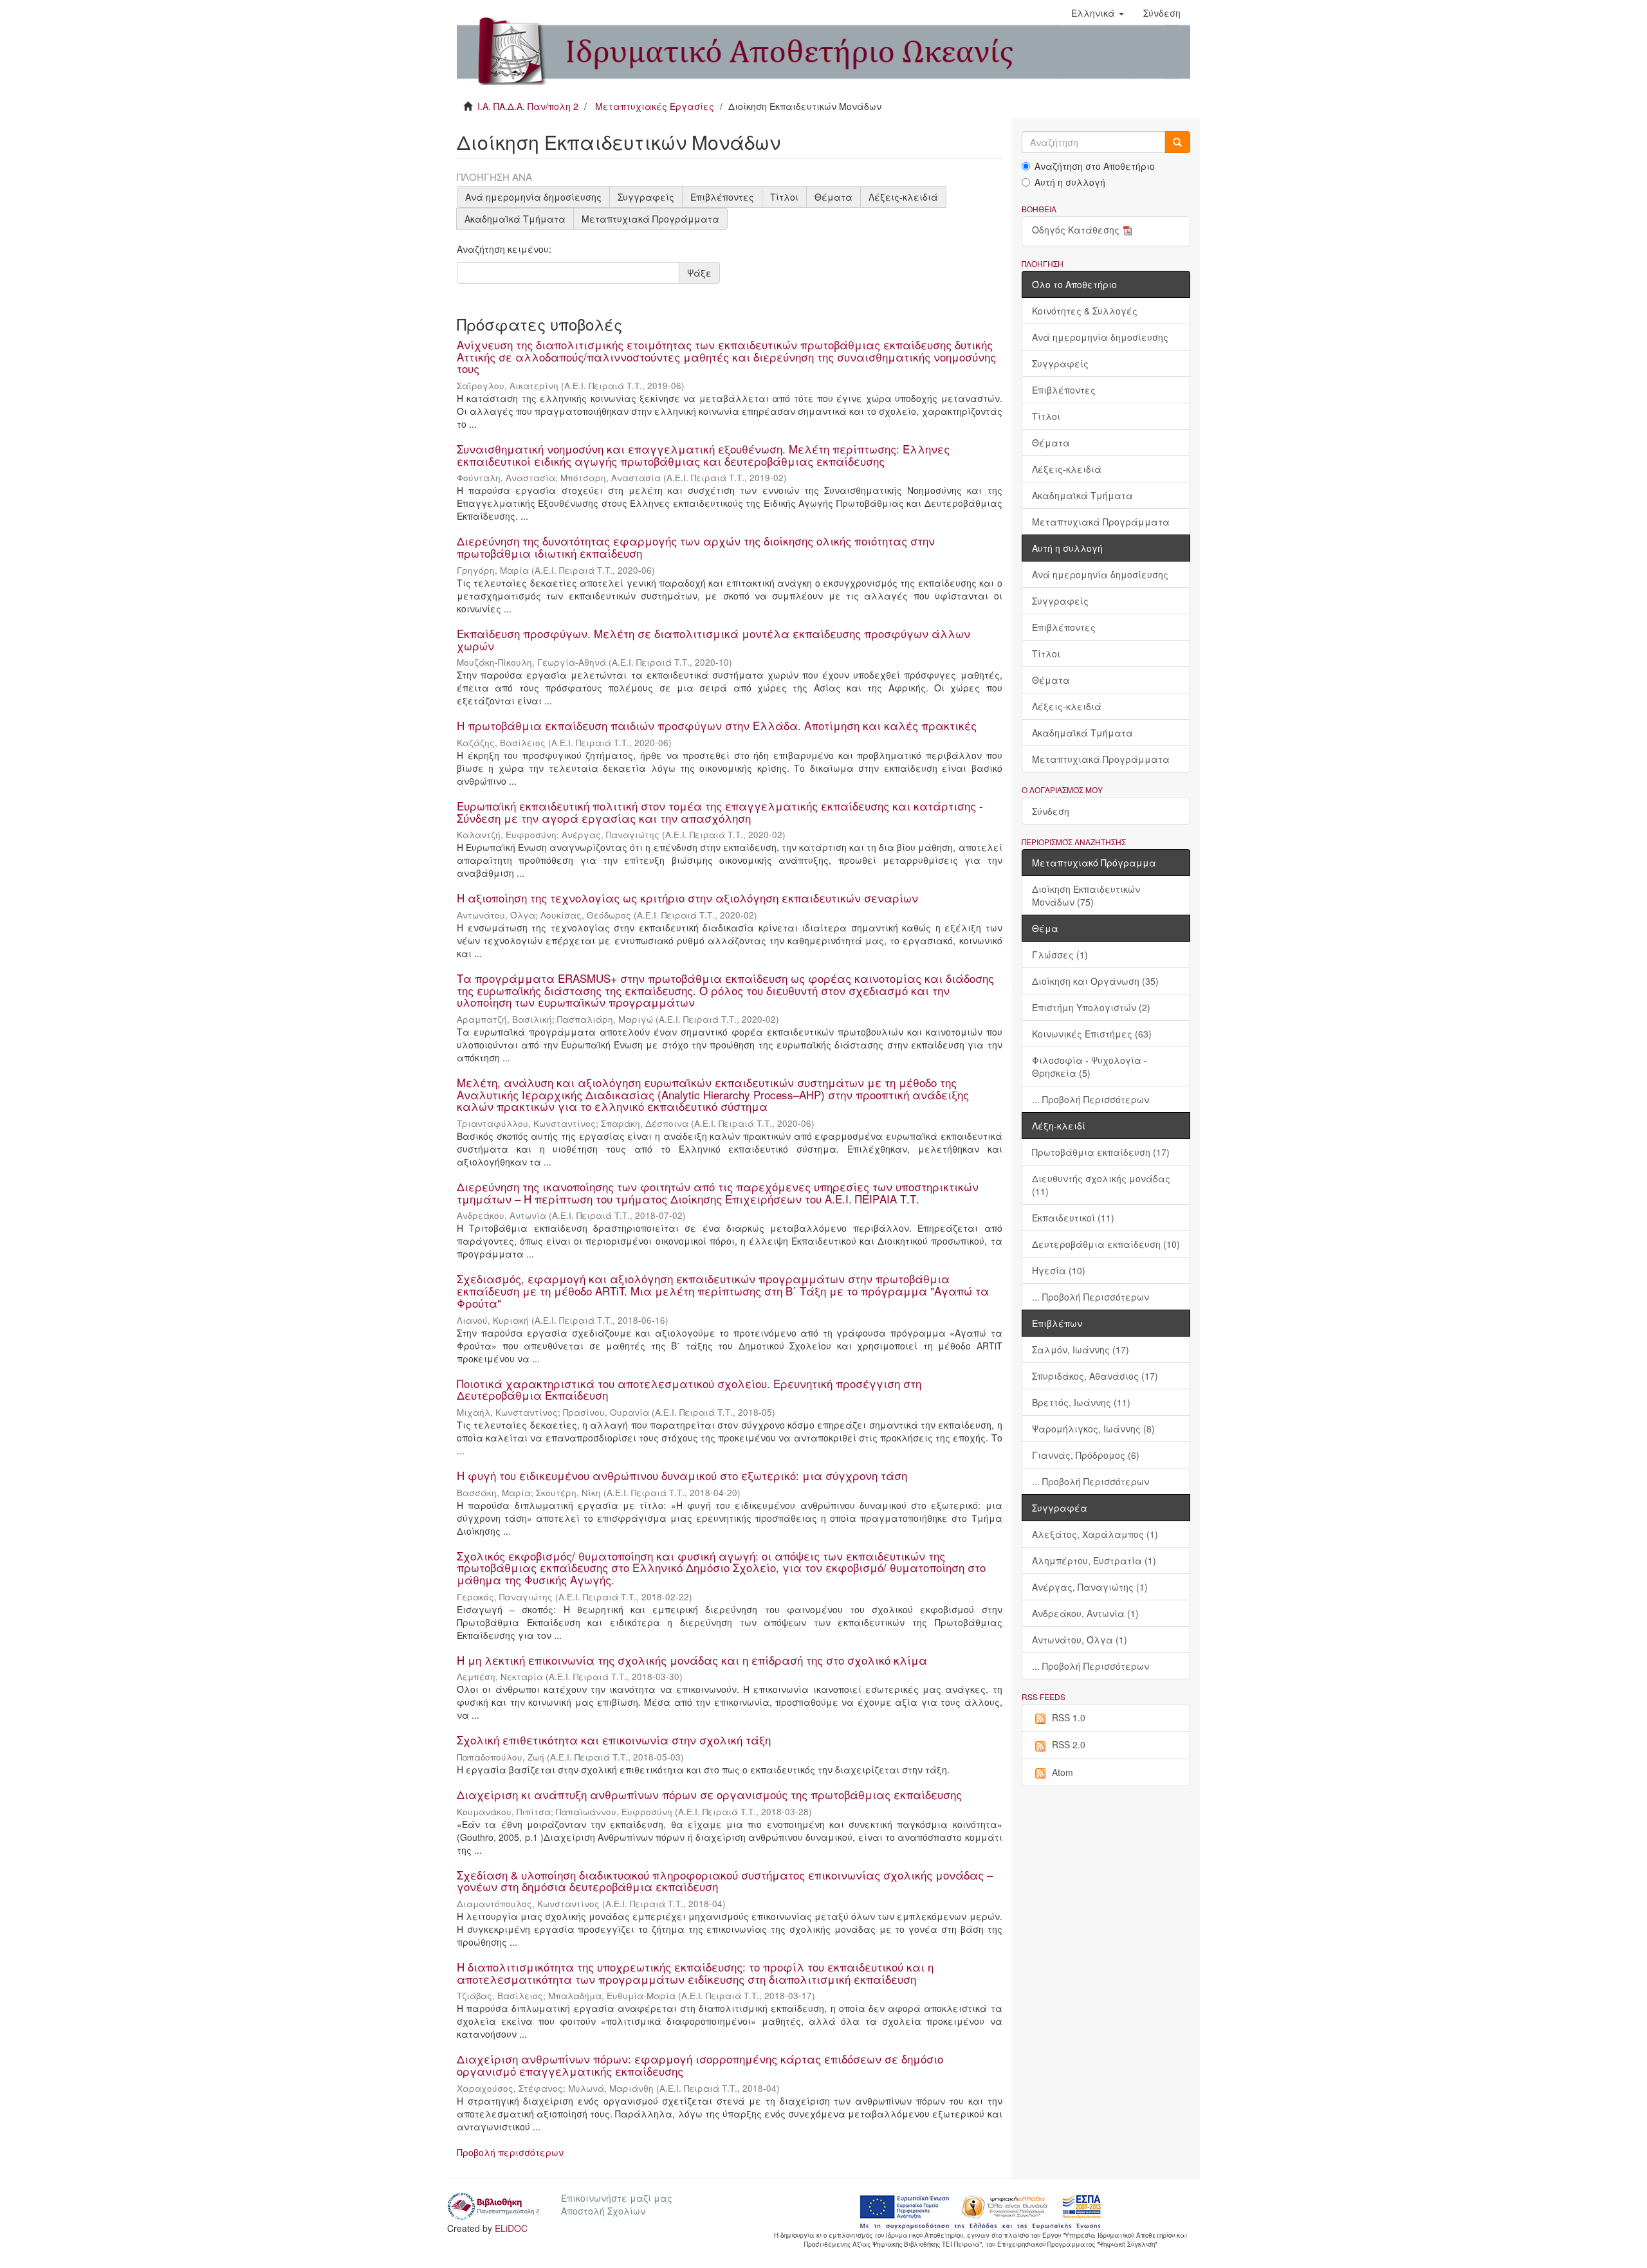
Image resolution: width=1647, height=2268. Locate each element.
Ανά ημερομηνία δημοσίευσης (533, 197)
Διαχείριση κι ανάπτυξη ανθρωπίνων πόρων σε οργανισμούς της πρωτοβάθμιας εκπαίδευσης (709, 1794)
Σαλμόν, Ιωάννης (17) (1081, 1349)
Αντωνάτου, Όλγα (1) (1080, 1640)
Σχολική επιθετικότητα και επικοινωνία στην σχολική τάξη (614, 1740)
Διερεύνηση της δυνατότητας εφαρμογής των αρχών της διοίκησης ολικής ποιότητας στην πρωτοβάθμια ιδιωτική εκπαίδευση (696, 547)
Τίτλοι (784, 197)
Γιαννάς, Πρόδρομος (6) (1086, 1455)
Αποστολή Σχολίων (603, 2211)
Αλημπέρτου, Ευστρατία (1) (1094, 1560)
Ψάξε (699, 273)
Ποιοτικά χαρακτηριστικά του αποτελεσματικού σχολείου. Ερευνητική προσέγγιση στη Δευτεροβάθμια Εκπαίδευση (689, 1389)
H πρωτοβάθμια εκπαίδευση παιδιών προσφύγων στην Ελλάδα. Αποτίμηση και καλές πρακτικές (717, 725)
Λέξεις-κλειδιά (903, 197)
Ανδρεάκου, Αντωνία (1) (1085, 1613)
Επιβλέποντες (722, 197)
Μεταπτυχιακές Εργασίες (655, 106)
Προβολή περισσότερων (510, 2152)
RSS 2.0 (1069, 1744)
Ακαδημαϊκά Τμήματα (515, 219)
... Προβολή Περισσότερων (1090, 1099)
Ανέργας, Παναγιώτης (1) (1090, 1587)
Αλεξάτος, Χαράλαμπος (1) (1095, 1534)
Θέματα (833, 197)
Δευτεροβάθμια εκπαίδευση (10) (1106, 1244)
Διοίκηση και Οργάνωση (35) (1095, 981)
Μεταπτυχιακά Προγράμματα (650, 219)
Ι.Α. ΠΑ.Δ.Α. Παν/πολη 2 (528, 106)
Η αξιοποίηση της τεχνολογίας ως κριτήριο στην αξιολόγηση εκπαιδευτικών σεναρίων (687, 898)
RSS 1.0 (1069, 1717)
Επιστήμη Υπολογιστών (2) (1091, 1007)
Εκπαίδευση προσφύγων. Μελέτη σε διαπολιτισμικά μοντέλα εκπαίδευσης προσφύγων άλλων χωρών (713, 639)
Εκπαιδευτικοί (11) (1073, 1218)
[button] (1098, 13)
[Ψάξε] (1177, 142)
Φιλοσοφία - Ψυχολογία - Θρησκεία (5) (1090, 1066)
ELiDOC (511, 2228)
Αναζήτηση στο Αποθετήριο (1095, 166)
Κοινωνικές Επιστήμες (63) (1092, 1034)
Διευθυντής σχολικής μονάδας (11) (1101, 1185)
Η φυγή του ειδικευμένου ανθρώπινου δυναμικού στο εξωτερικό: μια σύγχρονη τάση (682, 1475)
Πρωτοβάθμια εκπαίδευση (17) (1101, 1152)
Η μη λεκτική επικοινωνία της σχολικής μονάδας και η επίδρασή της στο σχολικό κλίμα (692, 1660)
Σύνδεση (1051, 811)
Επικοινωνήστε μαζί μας (617, 2198)
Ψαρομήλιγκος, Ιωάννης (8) (1093, 1429)
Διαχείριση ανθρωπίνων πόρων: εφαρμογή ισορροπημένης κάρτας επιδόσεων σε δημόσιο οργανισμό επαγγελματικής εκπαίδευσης (700, 2065)
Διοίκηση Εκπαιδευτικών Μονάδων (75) (1086, 895)
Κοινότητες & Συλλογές (1085, 311)
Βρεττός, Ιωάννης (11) (1081, 1402)
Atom (1063, 1772)
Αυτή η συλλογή (1070, 182)
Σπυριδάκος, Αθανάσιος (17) (1095, 1376)
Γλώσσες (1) (1060, 955)
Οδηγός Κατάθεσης (1076, 230)
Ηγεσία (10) (1059, 1270)
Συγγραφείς (646, 197)
